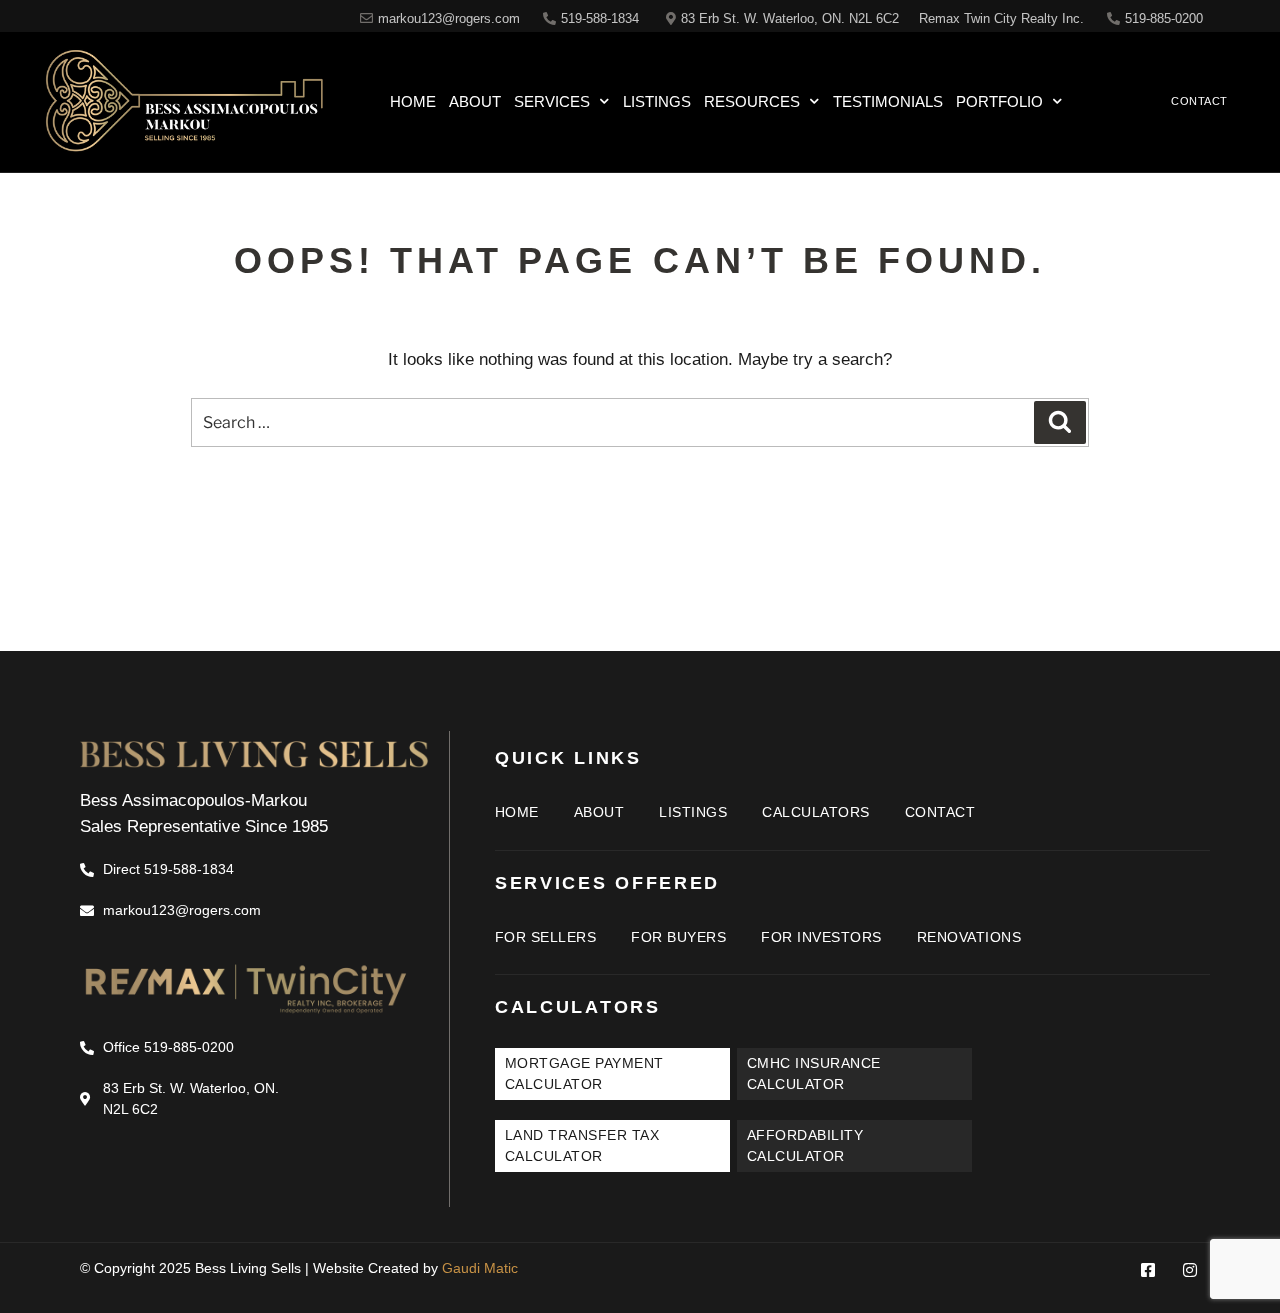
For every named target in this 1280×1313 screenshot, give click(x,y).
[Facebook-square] (1148, 1270)
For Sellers (546, 937)
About (475, 101)
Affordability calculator (805, 1145)
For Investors (821, 937)
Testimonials (888, 101)
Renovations (969, 937)
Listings (657, 101)
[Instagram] (1190, 1270)
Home (413, 101)
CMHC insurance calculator (814, 1073)
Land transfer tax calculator (582, 1145)
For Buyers (678, 937)
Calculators (816, 812)
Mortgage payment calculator (584, 1073)
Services (552, 101)
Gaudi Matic (480, 1268)
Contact (940, 812)
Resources (752, 101)
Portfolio (999, 101)
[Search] (1060, 422)
